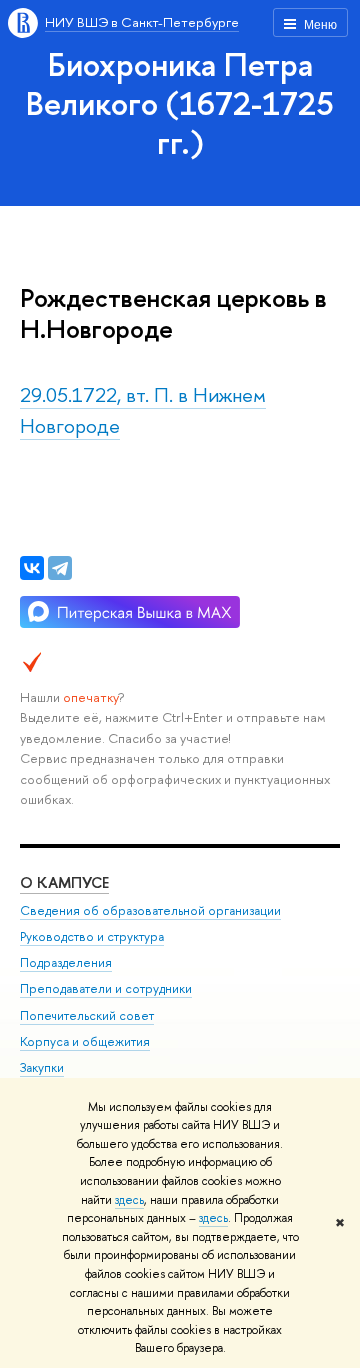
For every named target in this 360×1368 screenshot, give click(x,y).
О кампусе (64, 882)
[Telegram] (60, 568)
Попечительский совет (87, 1015)
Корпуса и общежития (85, 1041)
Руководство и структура (92, 936)
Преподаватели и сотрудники (106, 988)
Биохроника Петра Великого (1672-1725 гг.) (180, 103)
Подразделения (66, 962)
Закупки (42, 1067)
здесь (129, 1200)
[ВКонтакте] (32, 568)
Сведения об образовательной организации (150, 910)
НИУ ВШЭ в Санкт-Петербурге (142, 22)
